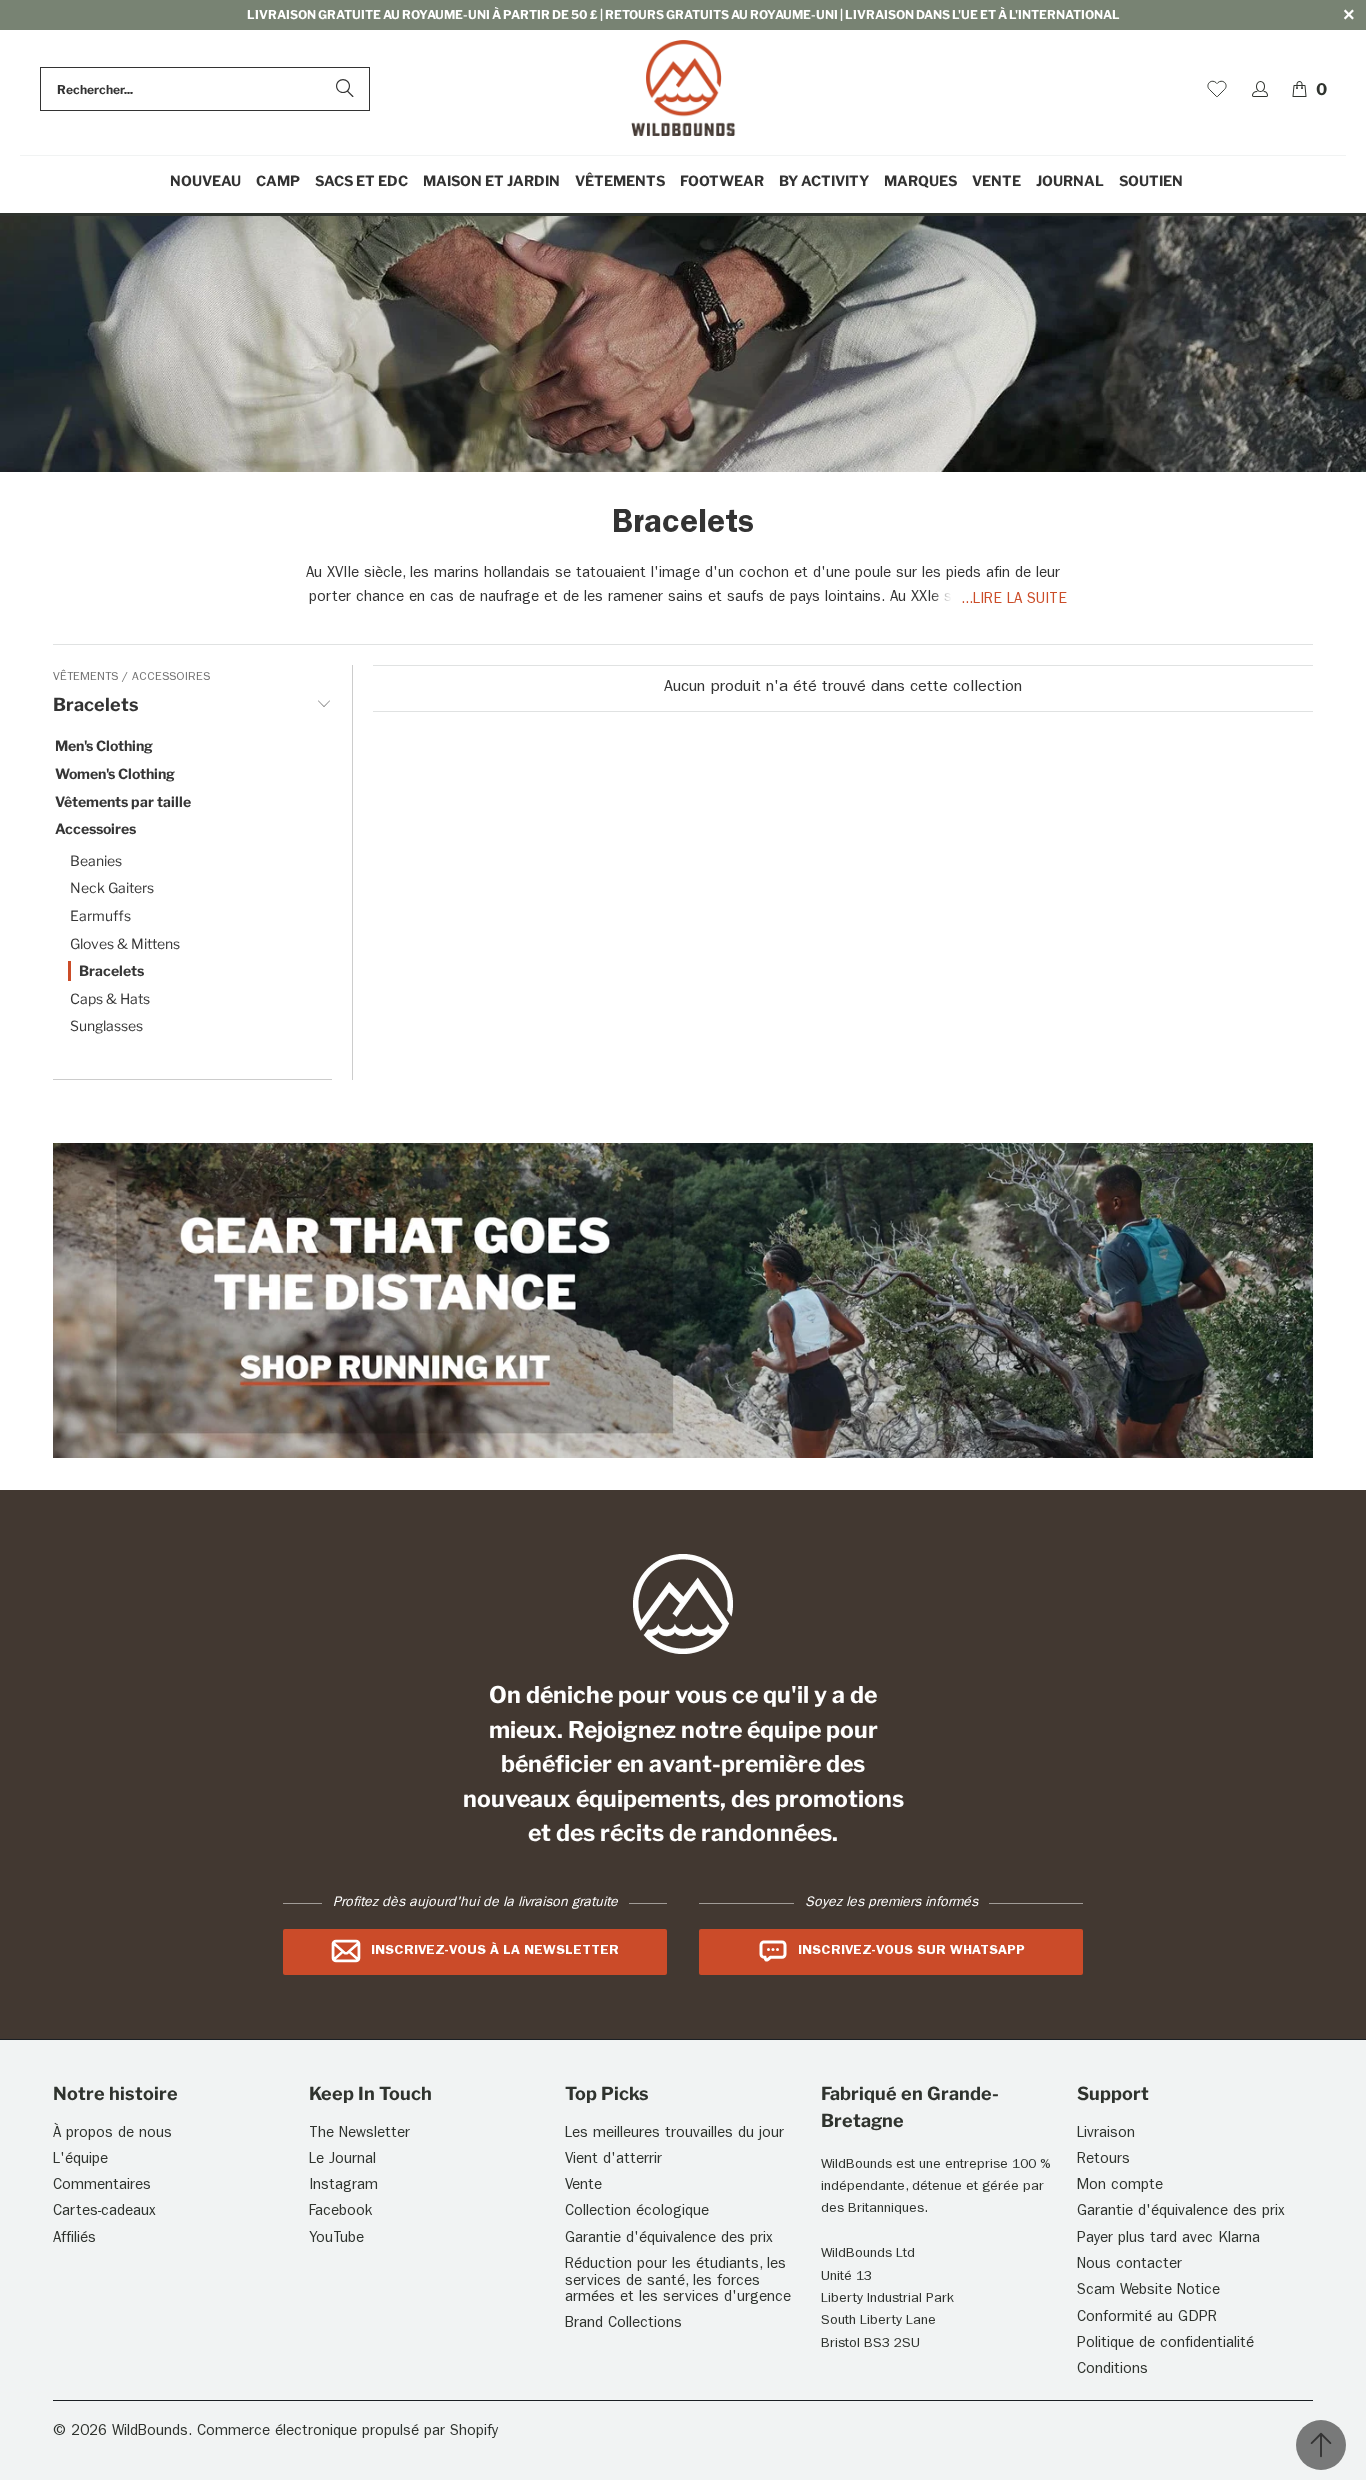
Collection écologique (637, 2212)
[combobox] (205, 89)
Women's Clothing (115, 773)
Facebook (340, 2212)
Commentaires (102, 2186)
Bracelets (111, 970)
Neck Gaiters (112, 887)
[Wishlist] (1217, 89)
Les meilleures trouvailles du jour (674, 2134)
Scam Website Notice (1148, 2291)
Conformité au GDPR (1147, 2318)
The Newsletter (359, 2134)
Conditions (1112, 2370)
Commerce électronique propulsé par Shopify (347, 2432)
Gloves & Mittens (125, 943)
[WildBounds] (683, 89)
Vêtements (87, 678)
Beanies (96, 860)
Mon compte (1120, 2186)
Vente (583, 2186)
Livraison (1106, 2134)
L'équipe (80, 2160)
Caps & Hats (110, 998)
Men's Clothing (104, 745)
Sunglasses (106, 1025)
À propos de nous (112, 2134)
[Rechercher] (345, 89)
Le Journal (342, 2160)
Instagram (343, 2186)
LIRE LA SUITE (1020, 600)
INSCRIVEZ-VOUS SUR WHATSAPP (911, 1951)
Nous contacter (1129, 2265)
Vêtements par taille (123, 801)
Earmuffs (100, 915)
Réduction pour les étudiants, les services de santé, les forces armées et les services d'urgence (678, 2282)
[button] (278, 181)
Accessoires (171, 678)
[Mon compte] (1260, 89)
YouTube (336, 2239)
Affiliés (74, 2239)
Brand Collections (623, 2324)
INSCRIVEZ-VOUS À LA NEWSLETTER (495, 1951)
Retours (1103, 2160)
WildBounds (150, 2432)
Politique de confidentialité (1165, 2344)
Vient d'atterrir (613, 2160)
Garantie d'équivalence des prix (669, 2239)
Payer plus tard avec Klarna (1168, 2239)
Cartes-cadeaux (104, 2212)
